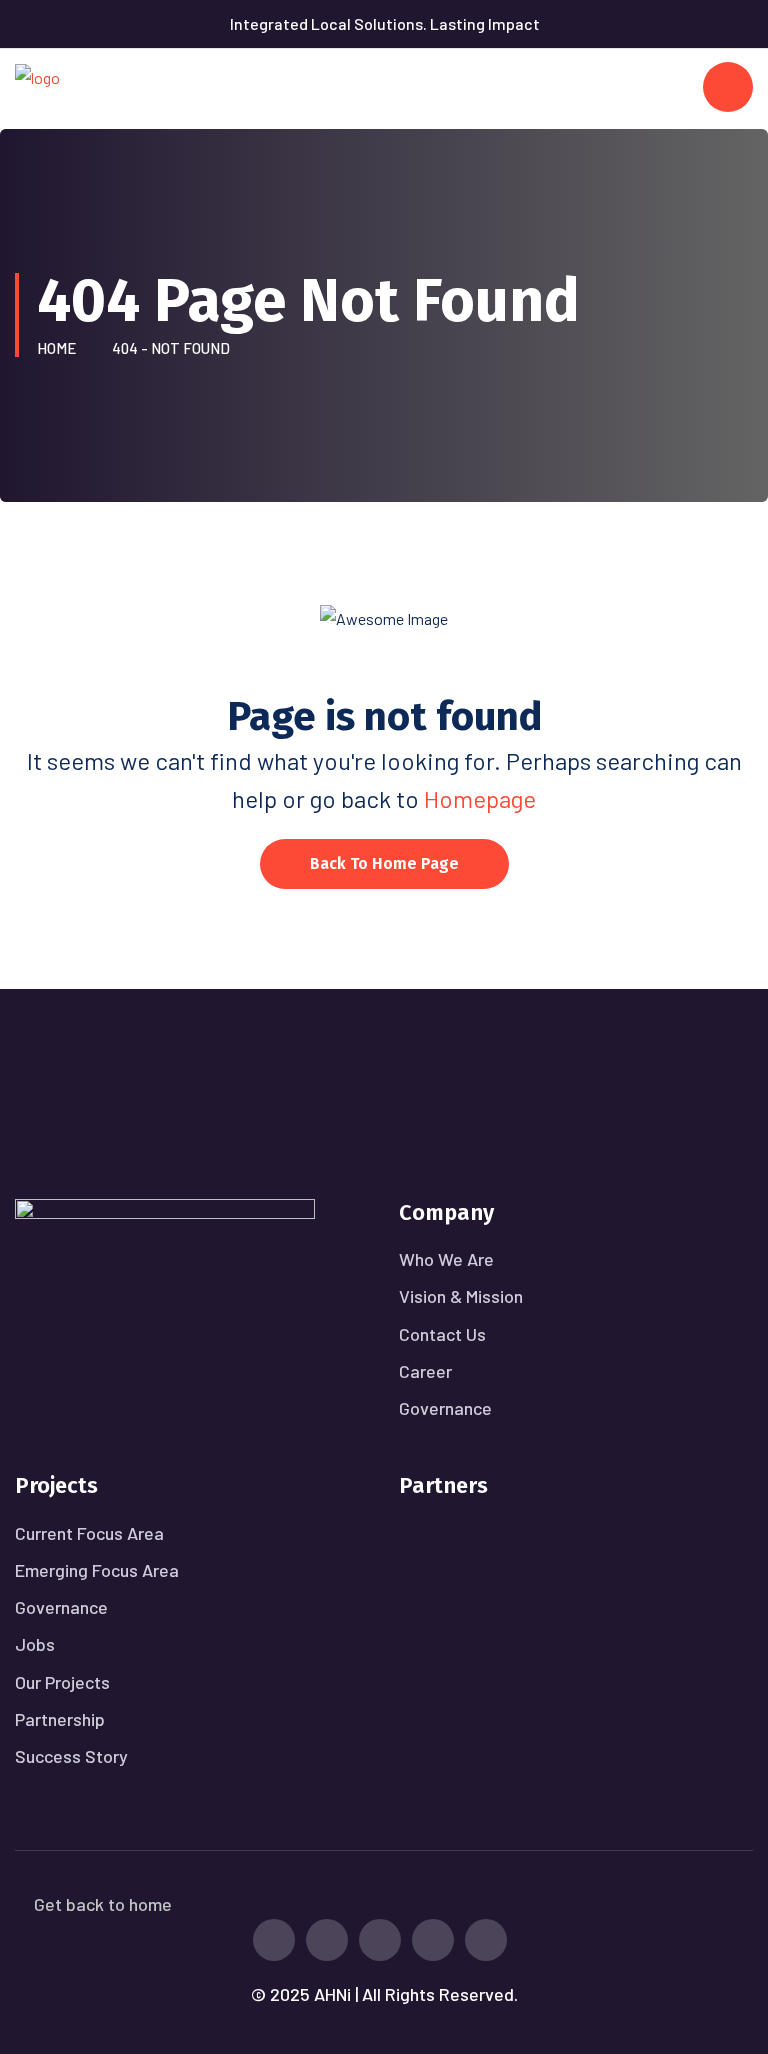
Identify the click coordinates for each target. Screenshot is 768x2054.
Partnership (60, 1719)
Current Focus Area (89, 1533)
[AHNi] (37, 86)
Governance (445, 1408)
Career (425, 1371)
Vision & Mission (461, 1296)
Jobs (35, 1644)
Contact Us (442, 1334)
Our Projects (62, 1682)
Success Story (71, 1756)
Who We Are (446, 1259)
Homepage (480, 798)
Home (59, 348)
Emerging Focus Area (97, 1570)
